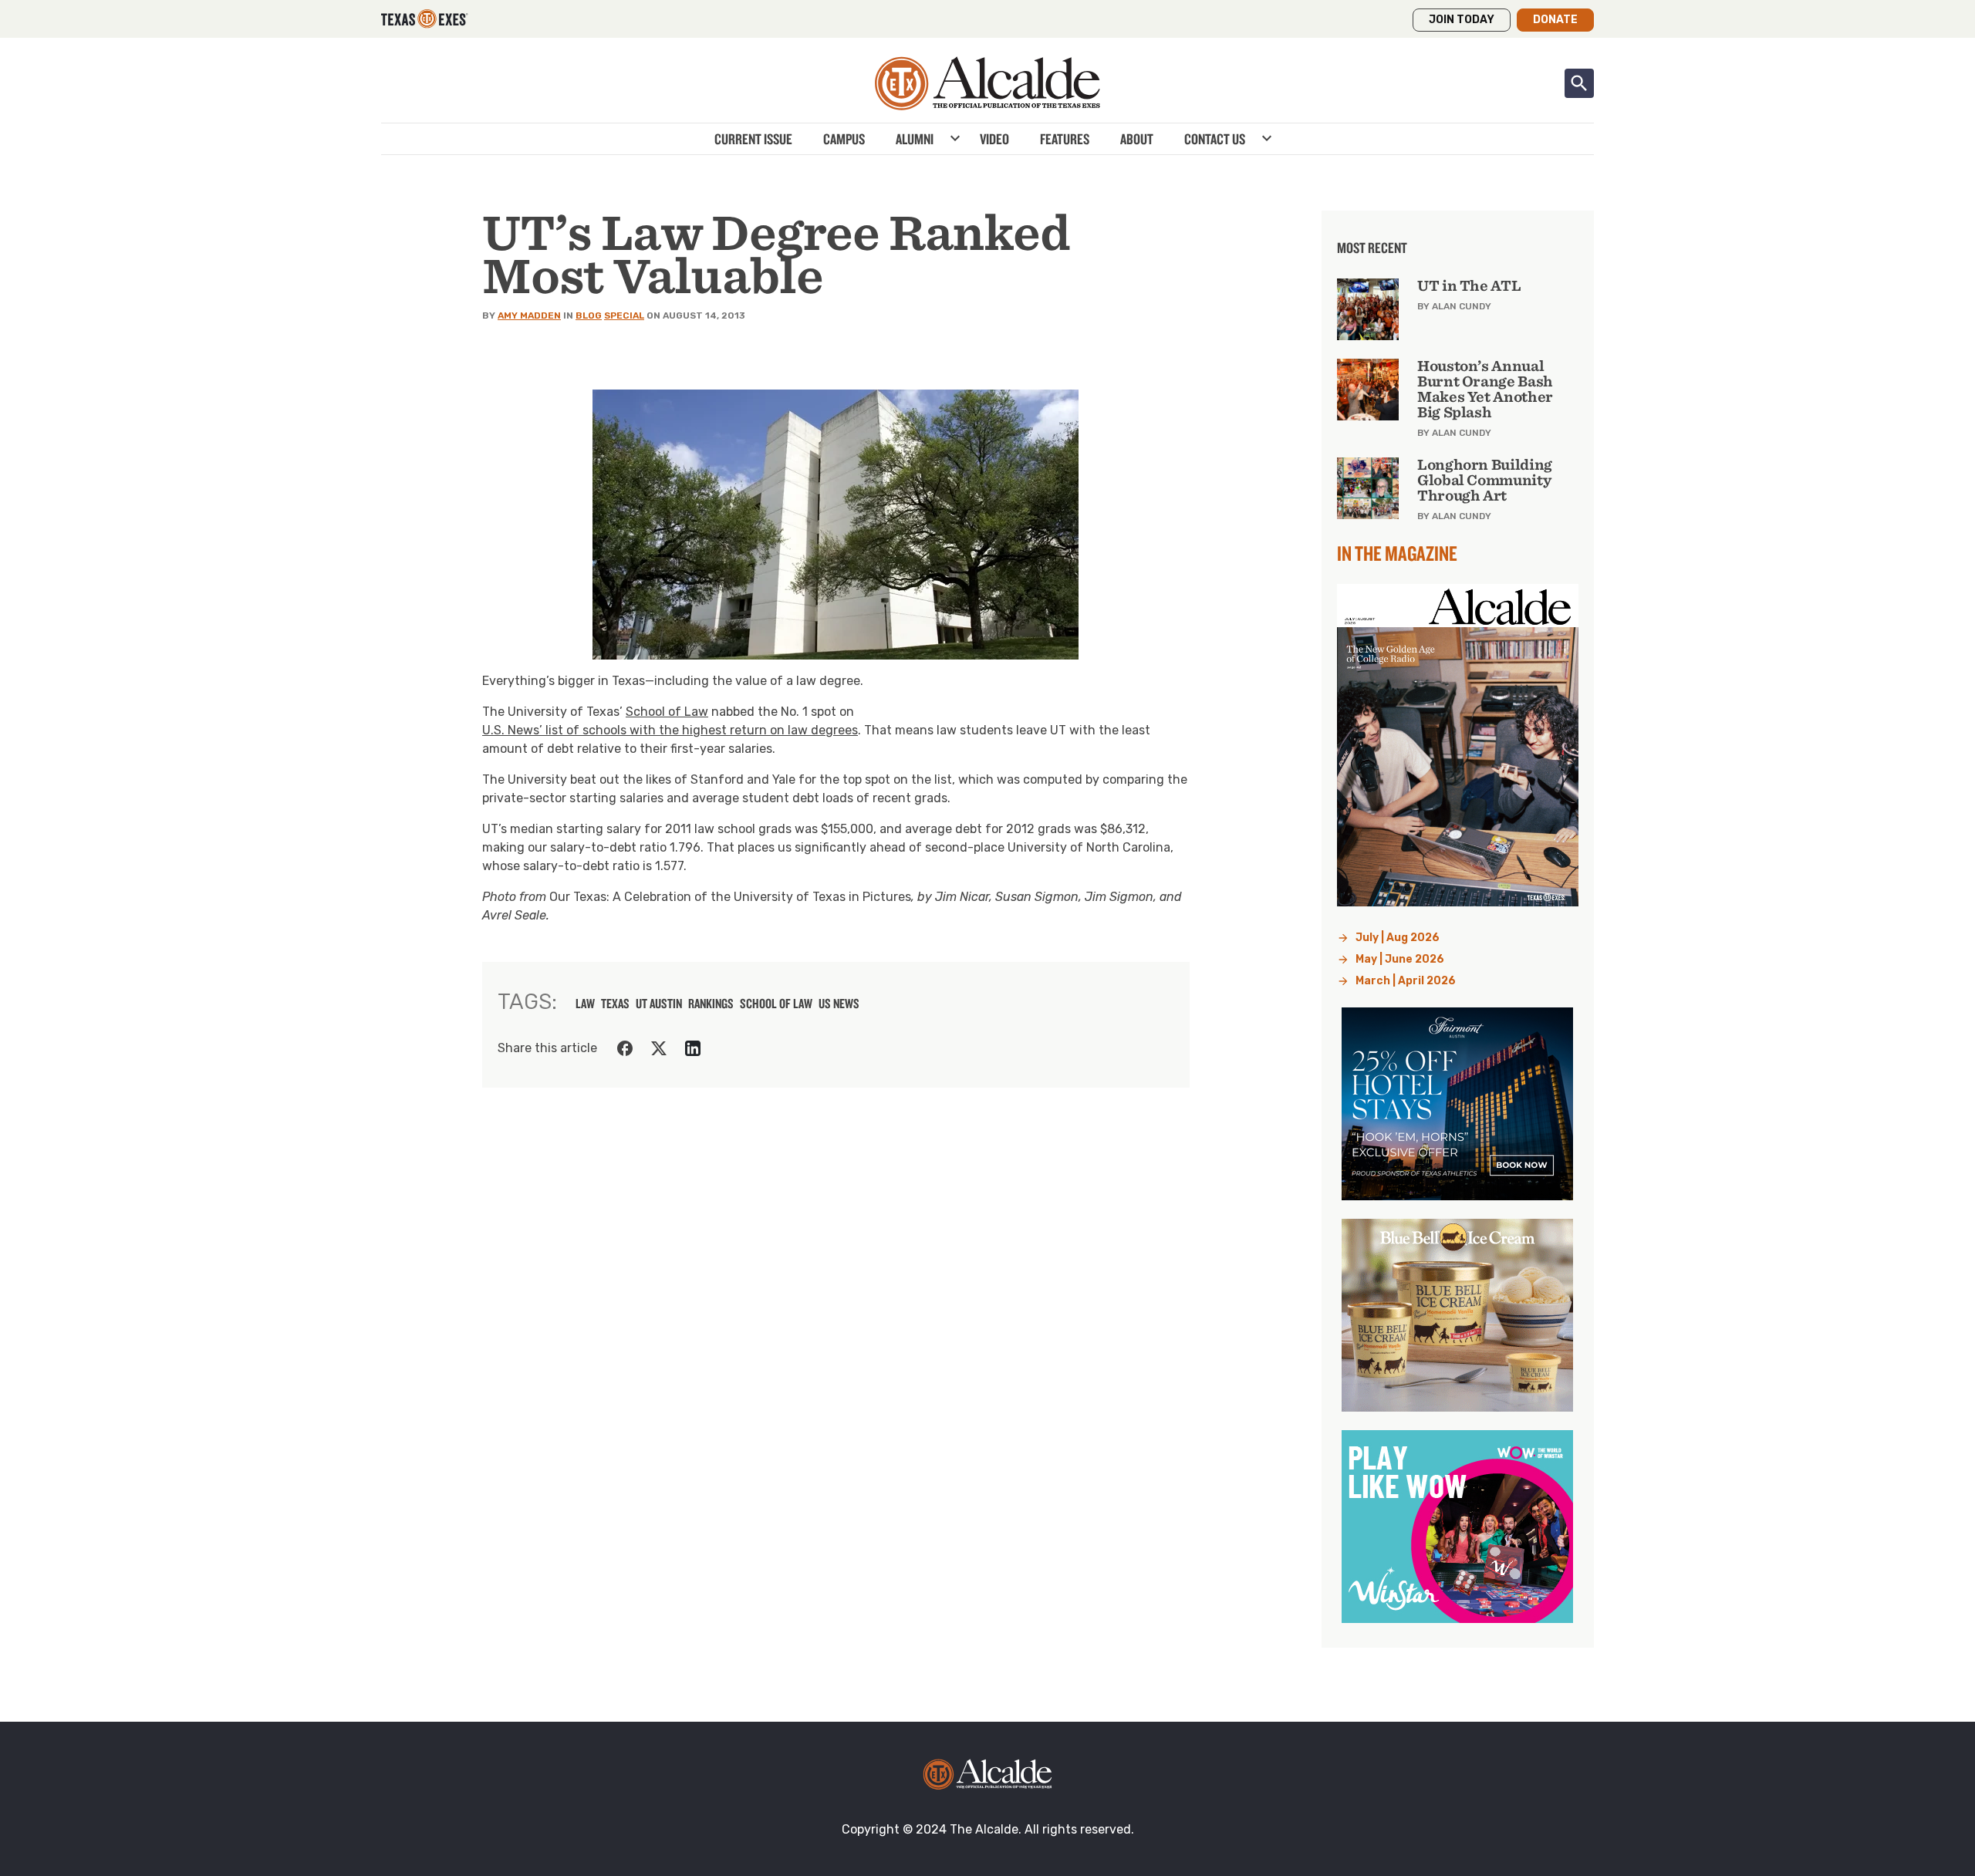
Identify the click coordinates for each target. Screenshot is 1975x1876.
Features (1065, 139)
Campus (844, 139)
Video (994, 139)
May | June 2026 (1400, 959)
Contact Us (1215, 139)
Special (624, 315)
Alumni (915, 139)
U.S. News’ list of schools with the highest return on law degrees (670, 730)
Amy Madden (529, 315)
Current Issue (753, 139)
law (585, 1004)
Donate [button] (1555, 20)
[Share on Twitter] (659, 1048)
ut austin (659, 1004)
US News (839, 1004)
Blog (589, 315)
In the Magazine (1397, 553)
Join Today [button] (1462, 20)
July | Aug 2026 (1398, 938)
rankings (711, 1004)
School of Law (667, 712)
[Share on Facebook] (625, 1048)
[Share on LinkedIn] (693, 1048)
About (1137, 139)
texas (615, 1004)
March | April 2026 (1406, 981)
